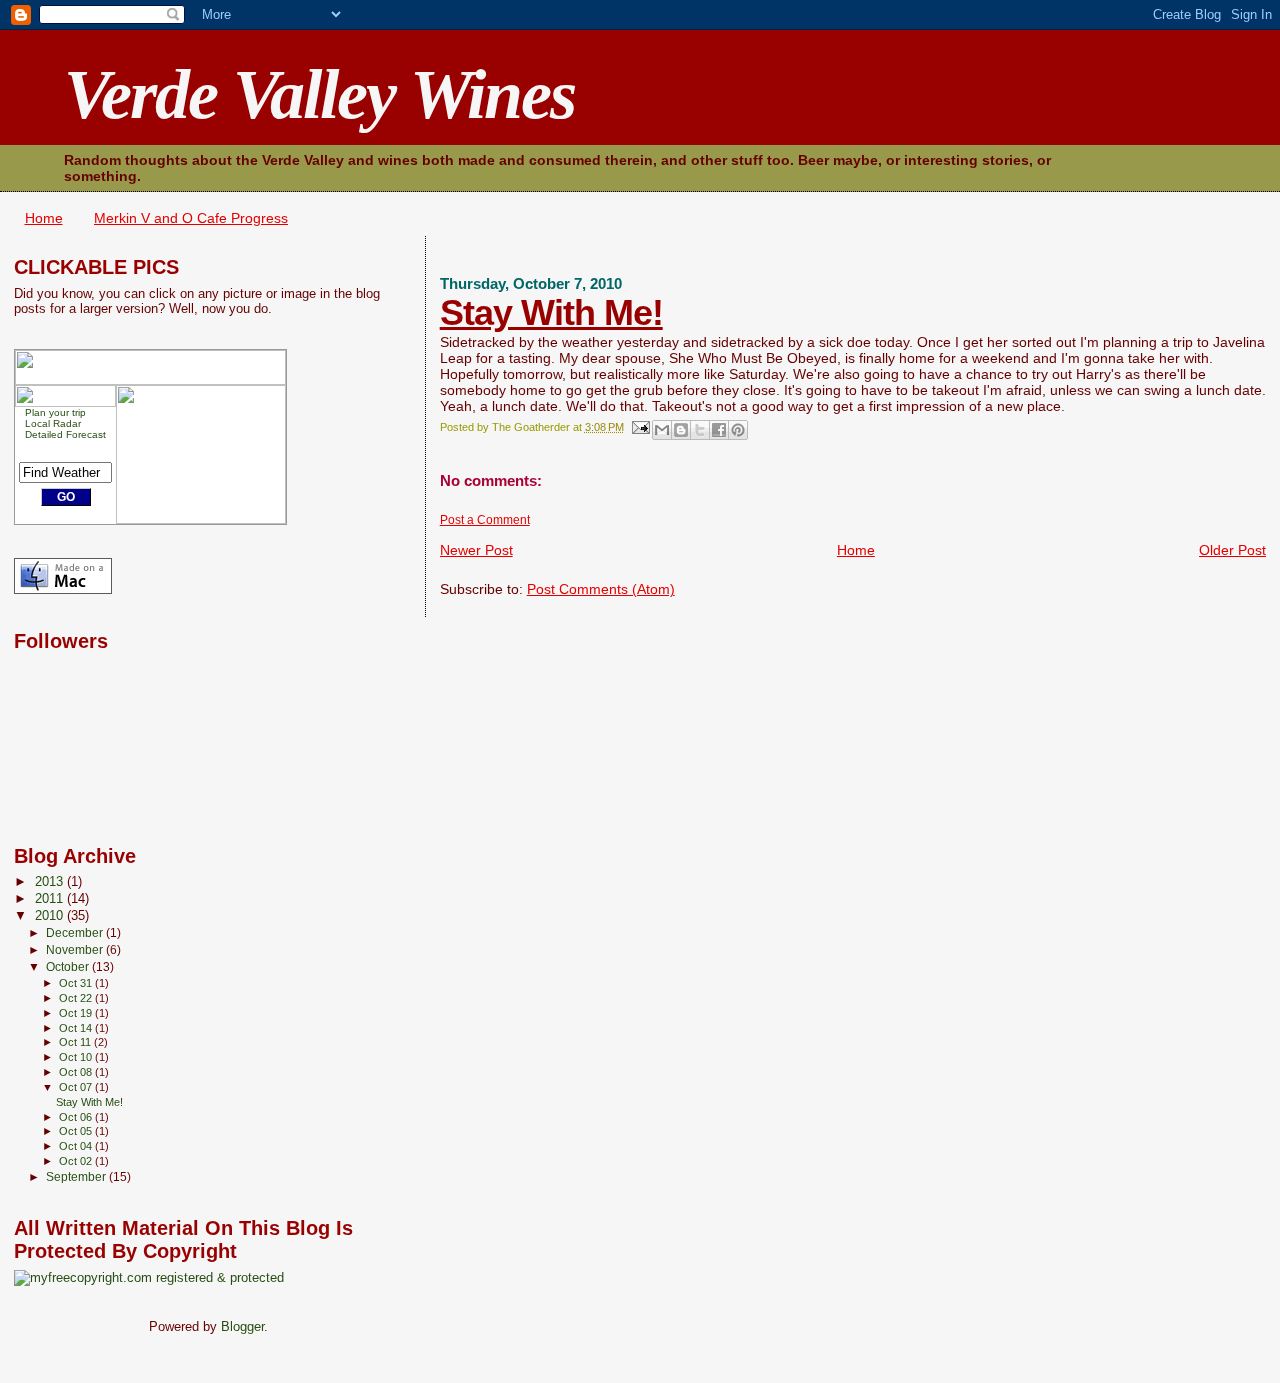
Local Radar (53, 423)
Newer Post (476, 550)
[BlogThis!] (681, 430)
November (76, 950)
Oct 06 (77, 1117)
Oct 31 (77, 983)
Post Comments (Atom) (601, 589)
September (77, 1177)
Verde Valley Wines (319, 94)
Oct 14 (77, 1028)
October (69, 967)
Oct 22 (77, 998)
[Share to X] (700, 430)
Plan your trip (55, 412)
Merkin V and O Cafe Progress (191, 218)
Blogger (242, 1326)
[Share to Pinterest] (738, 430)
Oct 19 (77, 1013)
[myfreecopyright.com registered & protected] (149, 1277)
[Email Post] (640, 427)
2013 (51, 882)
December (76, 933)
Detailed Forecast (65, 434)
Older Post (1232, 550)
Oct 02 (77, 1161)
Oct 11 (76, 1042)
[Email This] (662, 430)
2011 (51, 899)
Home (44, 218)
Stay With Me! (551, 312)
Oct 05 (77, 1131)
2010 (51, 916)
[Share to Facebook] (719, 430)
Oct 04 (77, 1146)
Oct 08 (77, 1072)
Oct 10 (77, 1057)
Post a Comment (485, 520)
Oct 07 (77, 1087)
